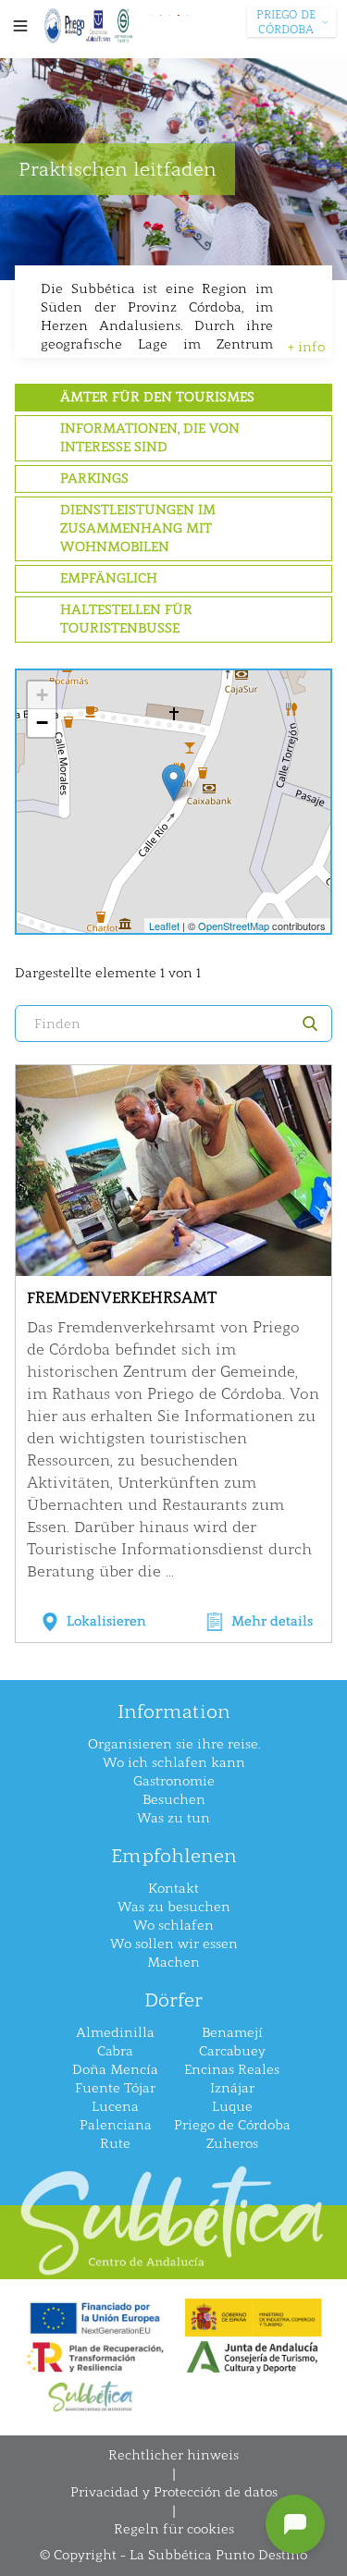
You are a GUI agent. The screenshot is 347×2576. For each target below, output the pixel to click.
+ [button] (42, 695)
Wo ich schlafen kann (174, 1763)
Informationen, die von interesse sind (150, 438)
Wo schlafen (173, 1926)
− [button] (42, 723)
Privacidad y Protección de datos (174, 2492)
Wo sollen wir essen (174, 1944)
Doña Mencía (115, 2070)
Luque (232, 2107)
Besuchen (174, 1800)
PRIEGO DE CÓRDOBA (286, 22)
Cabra (115, 2051)
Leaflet (164, 926)
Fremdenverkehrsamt (122, 1298)
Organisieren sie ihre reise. (174, 1744)
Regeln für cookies (174, 2529)
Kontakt (173, 1889)
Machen (173, 1963)
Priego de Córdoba (232, 2125)
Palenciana (116, 2125)
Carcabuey (232, 2051)
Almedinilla (115, 2033)
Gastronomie (174, 1781)
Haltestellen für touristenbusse (126, 619)
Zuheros (232, 2144)
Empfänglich (109, 578)
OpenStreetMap (234, 926)
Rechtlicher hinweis (173, 2455)
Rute (115, 2144)
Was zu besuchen (174, 1907)
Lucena (115, 2107)
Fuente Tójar (115, 2088)
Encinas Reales (232, 2070)
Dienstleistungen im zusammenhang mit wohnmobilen (138, 528)
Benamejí (232, 2033)
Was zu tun (173, 1818)
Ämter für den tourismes (157, 397)
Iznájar (232, 2088)
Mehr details (272, 1621)
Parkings (94, 478)
